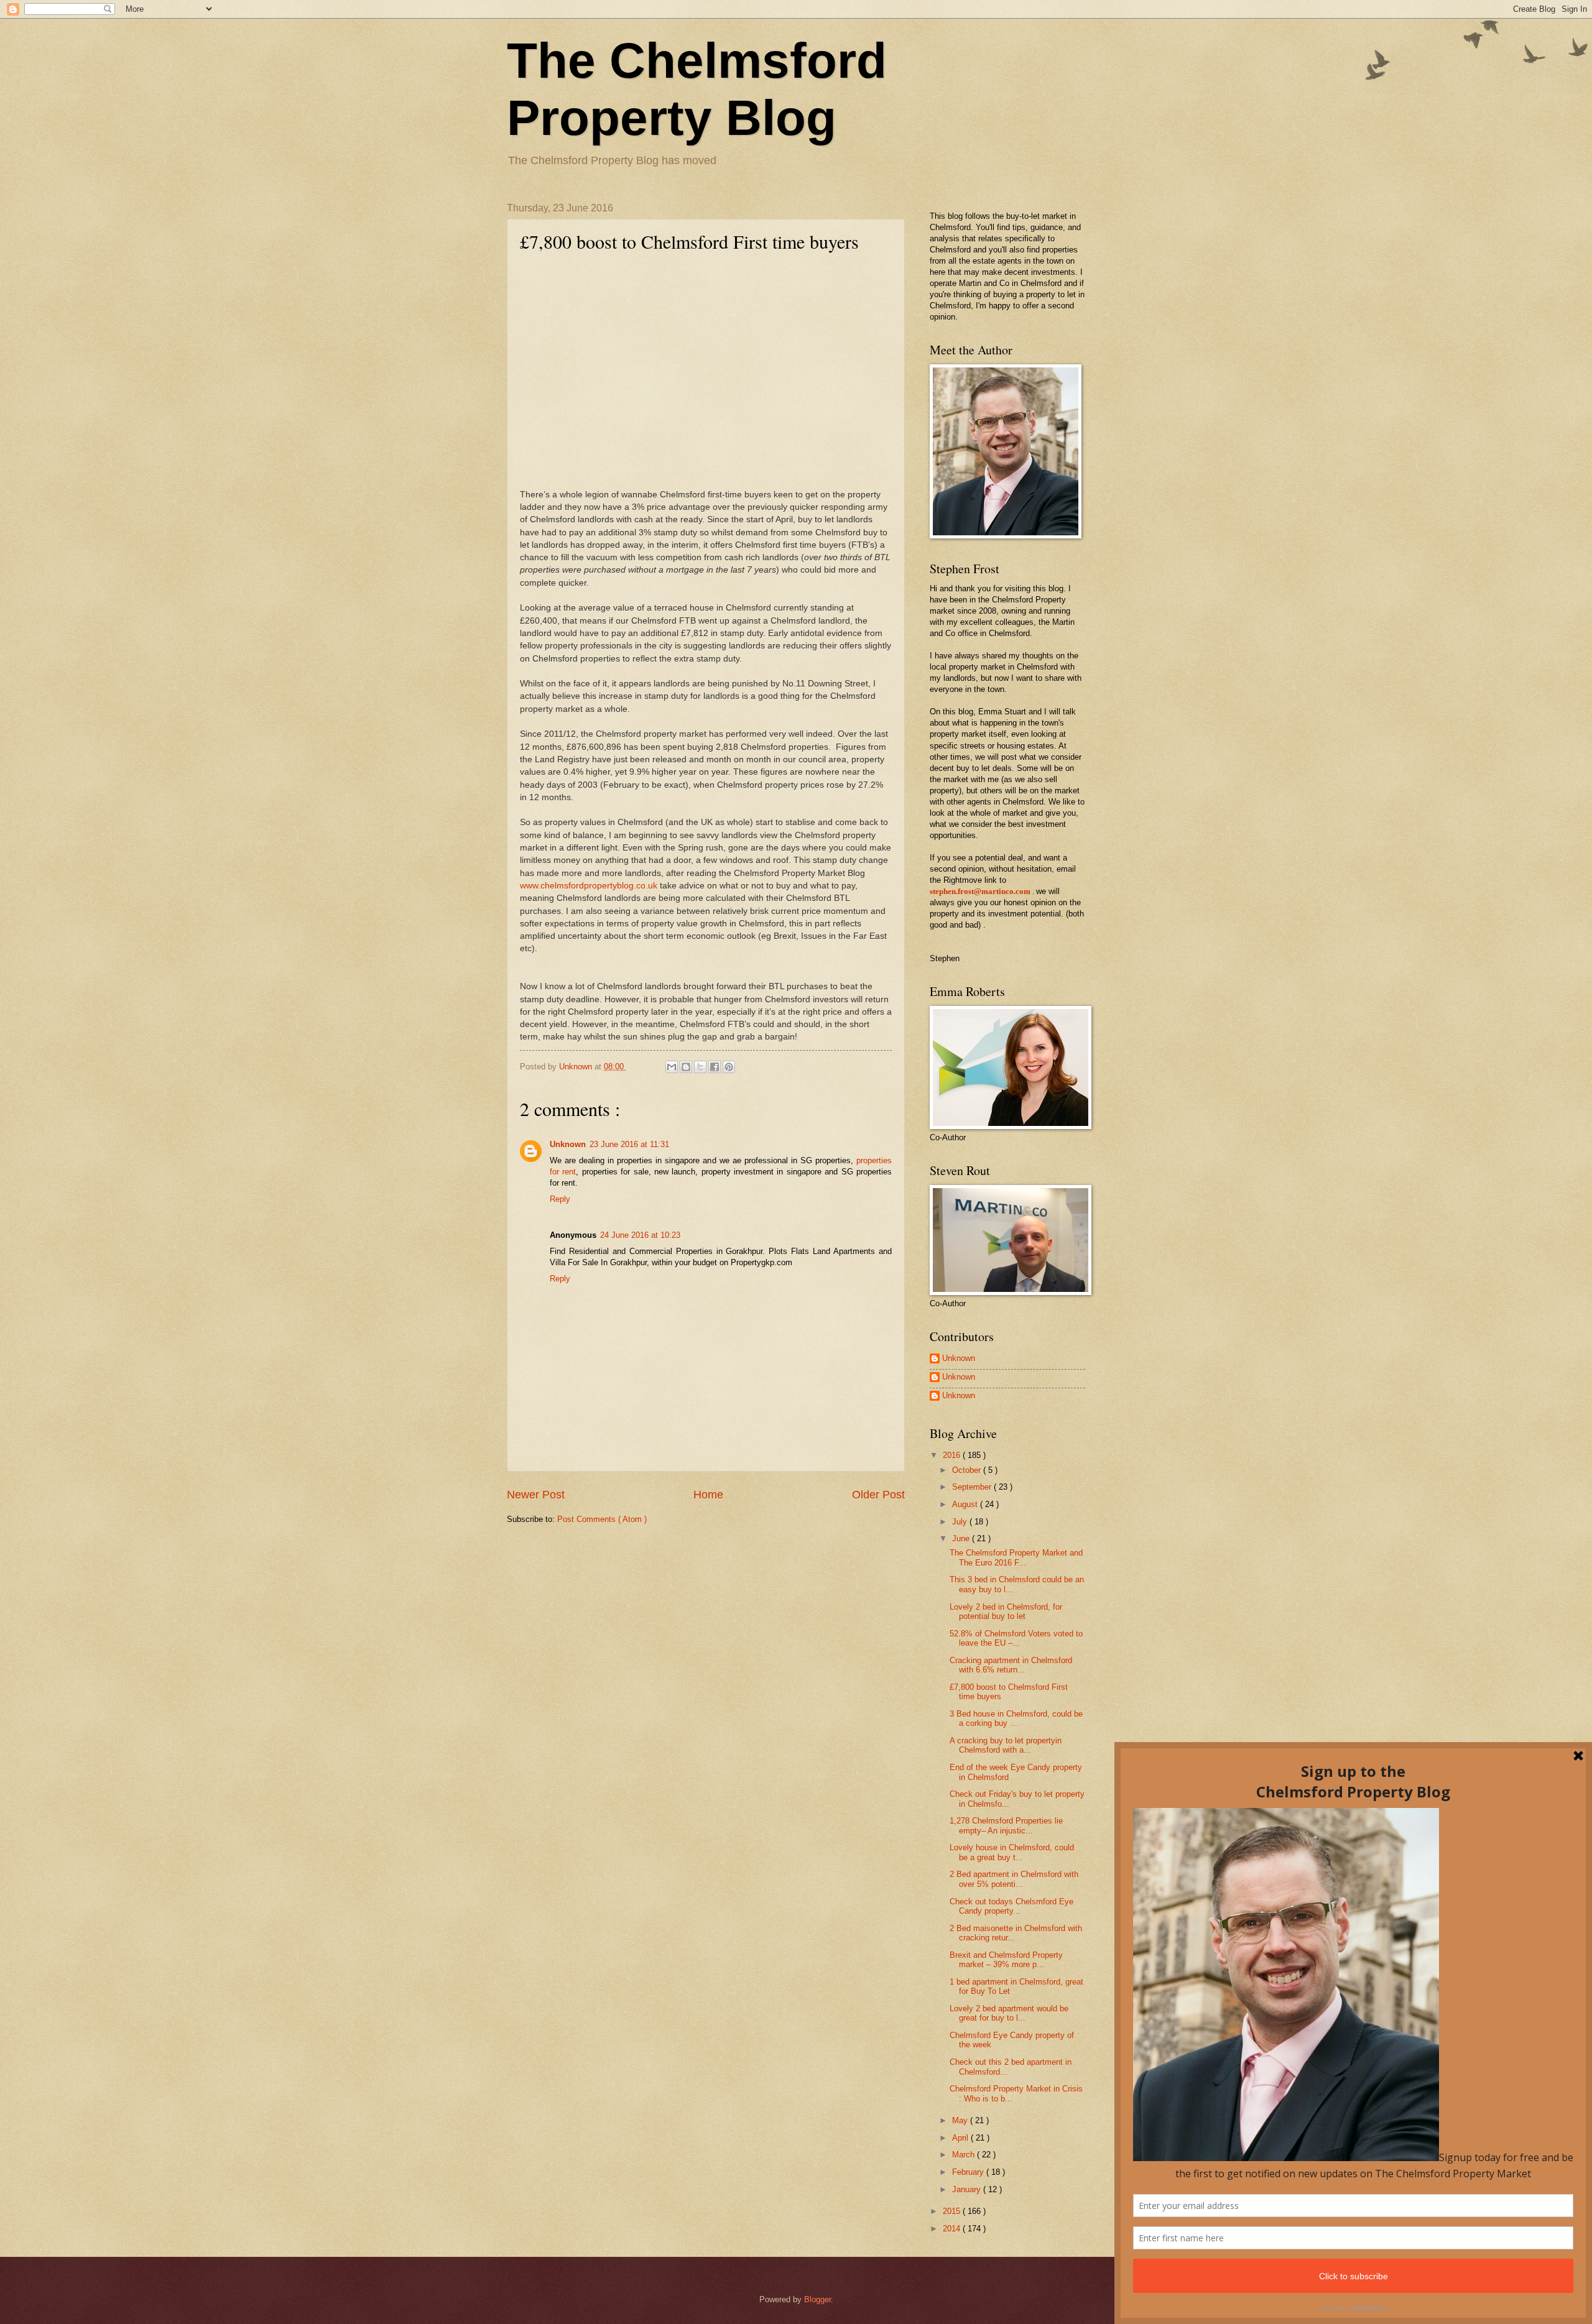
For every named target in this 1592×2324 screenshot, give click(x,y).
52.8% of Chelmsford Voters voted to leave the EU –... (1016, 1638)
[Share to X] (700, 1067)
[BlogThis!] (686, 1067)
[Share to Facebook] (715, 1067)
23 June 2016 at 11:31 (629, 1144)
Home (708, 1495)
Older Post (878, 1495)
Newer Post (536, 1495)
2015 (953, 2211)
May (961, 2120)
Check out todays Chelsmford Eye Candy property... (1011, 1906)
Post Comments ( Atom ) (602, 1519)
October (968, 1470)
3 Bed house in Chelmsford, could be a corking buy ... (1016, 1718)
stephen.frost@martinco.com (980, 892)
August (966, 1504)
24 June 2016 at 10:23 (640, 1235)
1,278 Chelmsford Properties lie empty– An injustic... (1006, 1825)
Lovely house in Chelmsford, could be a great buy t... (1012, 1852)
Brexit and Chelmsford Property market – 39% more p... (1006, 1960)
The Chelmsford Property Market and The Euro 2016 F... (1016, 1557)
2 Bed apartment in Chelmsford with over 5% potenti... (1014, 1879)
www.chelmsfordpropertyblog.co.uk (589, 886)
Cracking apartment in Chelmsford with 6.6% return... (1011, 1665)
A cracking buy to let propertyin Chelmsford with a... (1006, 1745)
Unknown (568, 1144)
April (961, 2138)
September (973, 1487)
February (969, 2172)
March (965, 2155)
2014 (953, 2229)
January (968, 2189)
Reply (560, 1199)
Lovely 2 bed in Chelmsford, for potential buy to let (1006, 1612)
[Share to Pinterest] (729, 1067)
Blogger (817, 2299)
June (962, 1538)
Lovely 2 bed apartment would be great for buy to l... (1009, 2013)
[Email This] (672, 1067)
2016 (953, 1455)
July (961, 1522)
